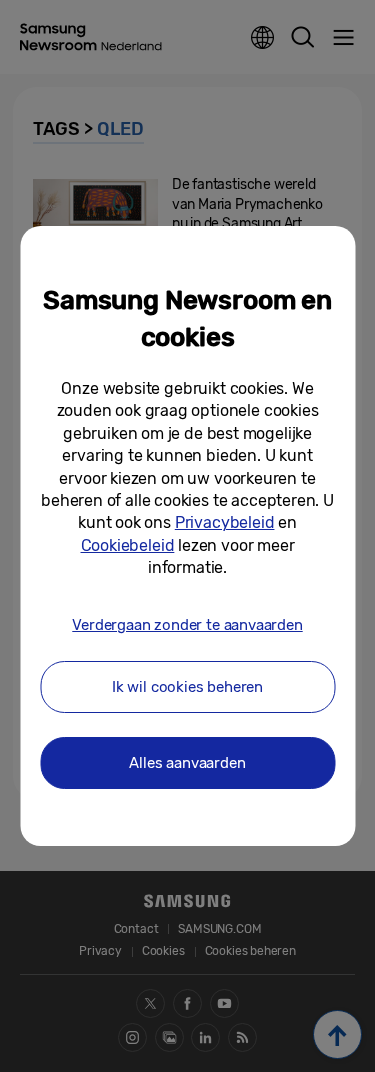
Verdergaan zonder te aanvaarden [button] (187, 625)
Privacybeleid (225, 522)
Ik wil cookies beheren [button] (187, 687)
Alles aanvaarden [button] (187, 763)
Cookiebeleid (128, 545)
